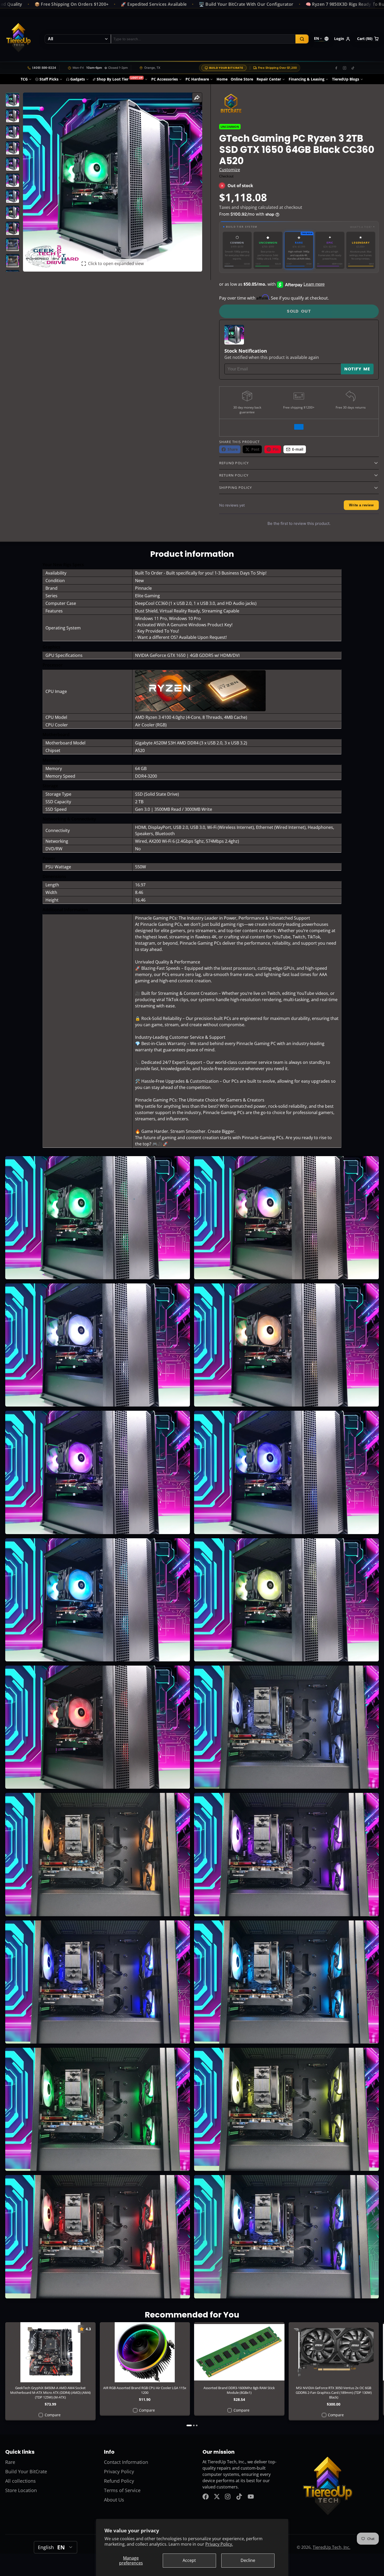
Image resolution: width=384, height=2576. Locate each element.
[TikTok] (353, 68)
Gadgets (78, 79)
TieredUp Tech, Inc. (331, 2547)
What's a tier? (362, 227)
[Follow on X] (217, 2497)
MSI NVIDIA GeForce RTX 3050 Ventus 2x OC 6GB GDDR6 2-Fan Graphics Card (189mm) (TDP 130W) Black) (334, 2371)
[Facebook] (336, 68)
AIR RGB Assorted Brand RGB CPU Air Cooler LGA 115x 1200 (145, 2369)
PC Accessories (165, 79)
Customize (230, 170)
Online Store (242, 79)
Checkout (226, 176)
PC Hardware (197, 79)
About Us (114, 2500)
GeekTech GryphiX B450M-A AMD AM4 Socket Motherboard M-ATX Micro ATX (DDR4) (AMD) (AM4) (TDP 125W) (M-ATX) (50, 2371)
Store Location (21, 2490)
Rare (10, 2462)
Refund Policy (119, 2481)
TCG (24, 79)
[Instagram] (345, 68)
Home (222, 79)
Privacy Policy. (219, 2544)
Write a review (361, 505)
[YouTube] (251, 2497)
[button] (299, 227)
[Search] (302, 39)
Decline (248, 2560)
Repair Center (269, 79)
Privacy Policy (119, 2471)
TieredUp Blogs (346, 79)
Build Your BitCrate (226, 68)
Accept (189, 2560)
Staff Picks (49, 79)
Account (342, 39)
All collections (21, 2481)
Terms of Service (122, 2490)
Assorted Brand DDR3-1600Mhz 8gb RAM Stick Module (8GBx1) (239, 2369)
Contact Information (126, 2462)
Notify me (357, 369)
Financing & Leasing (307, 79)
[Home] (18, 39)
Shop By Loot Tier (120, 79)
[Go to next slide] (377, 2374)
